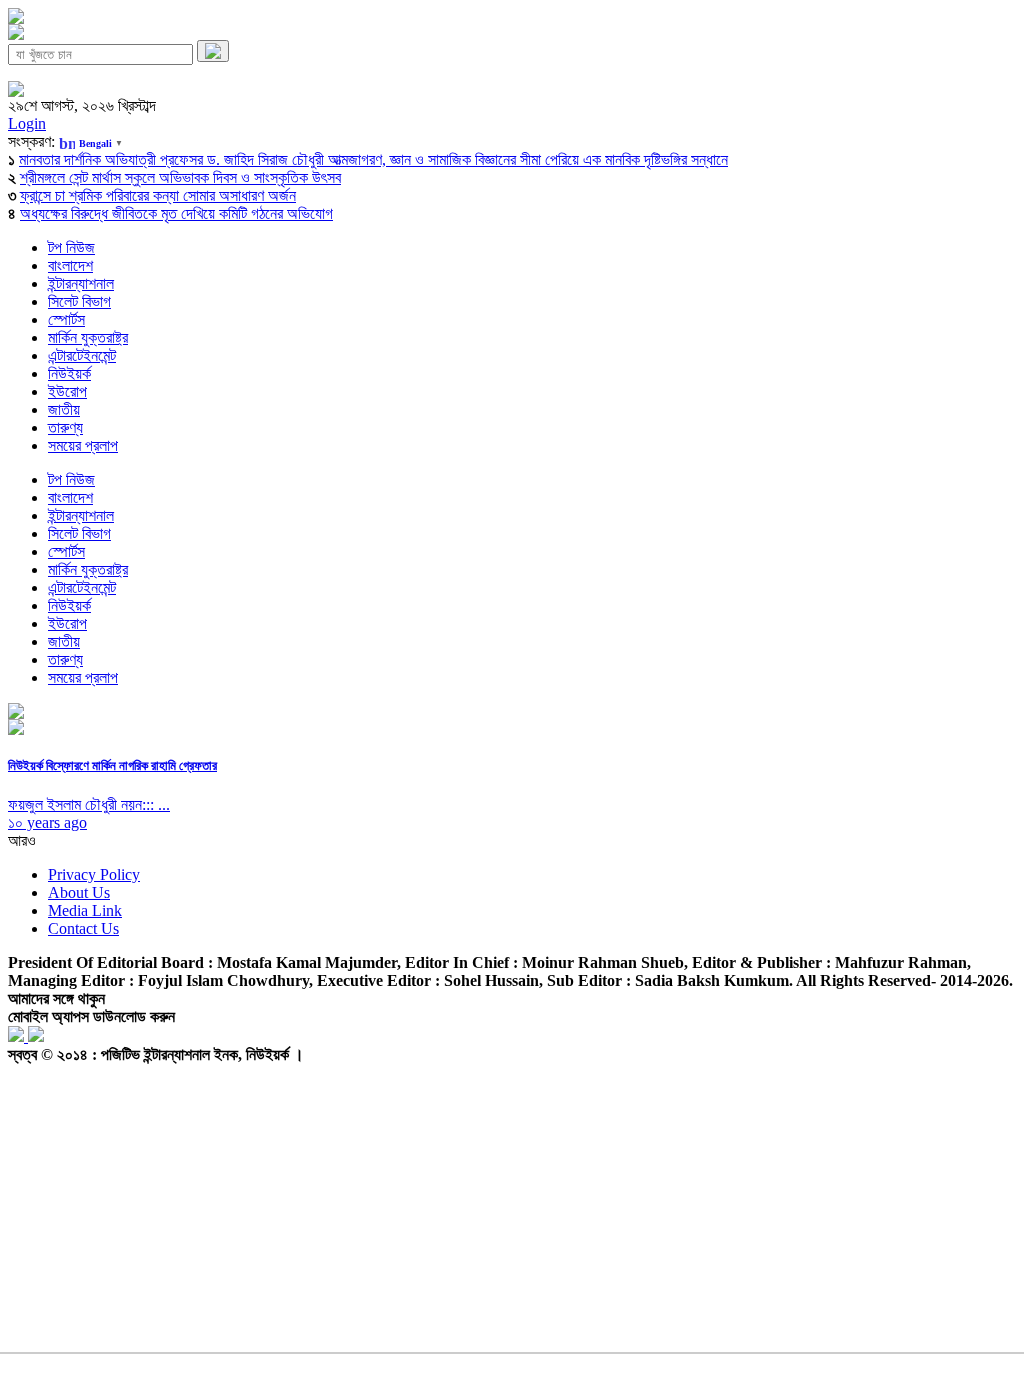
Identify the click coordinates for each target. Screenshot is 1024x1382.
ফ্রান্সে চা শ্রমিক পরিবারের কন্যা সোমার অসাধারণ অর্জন (158, 195)
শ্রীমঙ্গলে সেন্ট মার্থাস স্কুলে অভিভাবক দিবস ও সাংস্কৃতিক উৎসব (180, 177)
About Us (79, 892)
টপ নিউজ (71, 247)
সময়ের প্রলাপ (83, 445)
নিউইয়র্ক (69, 373)
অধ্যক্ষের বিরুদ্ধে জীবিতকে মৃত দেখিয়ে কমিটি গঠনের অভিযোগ (176, 213)
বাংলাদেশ (70, 265)
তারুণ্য (65, 427)
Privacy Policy (94, 874)
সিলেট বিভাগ (79, 301)
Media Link (85, 910)
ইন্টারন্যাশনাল (81, 283)
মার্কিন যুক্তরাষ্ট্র (88, 337)
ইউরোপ (67, 391)
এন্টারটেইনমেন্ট (82, 355)
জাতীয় (64, 409)
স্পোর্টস (66, 319)
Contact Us (83, 928)
